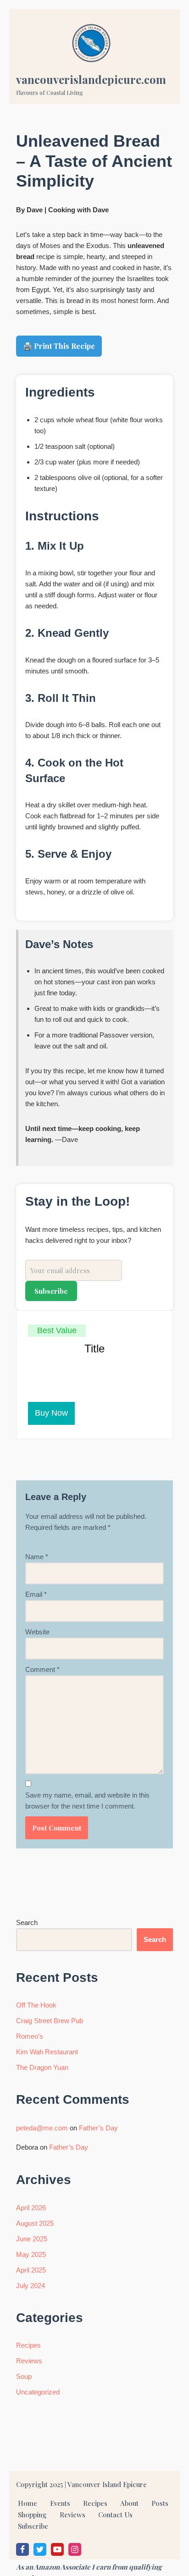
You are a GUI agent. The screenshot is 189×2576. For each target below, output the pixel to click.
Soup (24, 2376)
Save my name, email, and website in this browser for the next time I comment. (87, 1801)
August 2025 (35, 2223)
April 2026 (31, 2208)
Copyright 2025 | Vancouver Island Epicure (81, 2484)
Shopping (32, 2515)
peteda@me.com (42, 2128)
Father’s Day (98, 2128)
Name (37, 1557)
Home (28, 2503)
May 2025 (31, 2254)
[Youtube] (57, 2549)
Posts (160, 2503)
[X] (40, 2549)
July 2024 (31, 2286)
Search (27, 1922)
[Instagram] (75, 2549)
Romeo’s (30, 2036)
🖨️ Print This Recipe (59, 346)
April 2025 (31, 2270)
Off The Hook (36, 2005)
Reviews (29, 2361)
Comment (42, 1669)
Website (37, 1632)
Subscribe (33, 2526)
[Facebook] (22, 2549)
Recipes (28, 2345)
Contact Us (115, 2515)
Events (60, 2503)
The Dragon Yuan (42, 2067)
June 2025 (32, 2239)
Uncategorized (38, 2392)
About (129, 2503)
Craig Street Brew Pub (50, 2021)
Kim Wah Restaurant (47, 2052)
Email (36, 1594)
